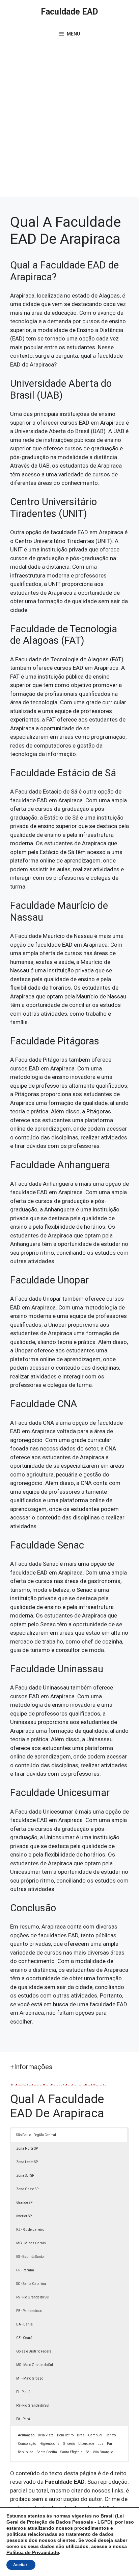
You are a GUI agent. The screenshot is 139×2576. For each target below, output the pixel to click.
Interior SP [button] (24, 2216)
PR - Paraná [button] (25, 2270)
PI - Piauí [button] (23, 2392)
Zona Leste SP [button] (27, 2162)
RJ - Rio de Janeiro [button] (30, 2230)
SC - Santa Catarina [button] (31, 2284)
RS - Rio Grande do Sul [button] (33, 2297)
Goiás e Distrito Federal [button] (34, 2351)
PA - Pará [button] (23, 2419)
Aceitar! (21, 2565)
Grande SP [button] (24, 2203)
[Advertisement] (69, 124)
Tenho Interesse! (98, 18)
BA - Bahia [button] (24, 2324)
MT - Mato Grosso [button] (30, 2378)
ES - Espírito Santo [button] (30, 2257)
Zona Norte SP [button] (27, 2148)
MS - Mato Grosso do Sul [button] (35, 2365)
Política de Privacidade (33, 2552)
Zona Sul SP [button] (25, 2176)
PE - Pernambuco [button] (29, 2311)
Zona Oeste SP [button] (27, 2189)
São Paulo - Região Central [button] (36, 2135)
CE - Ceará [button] (24, 2338)
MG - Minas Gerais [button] (31, 2243)
